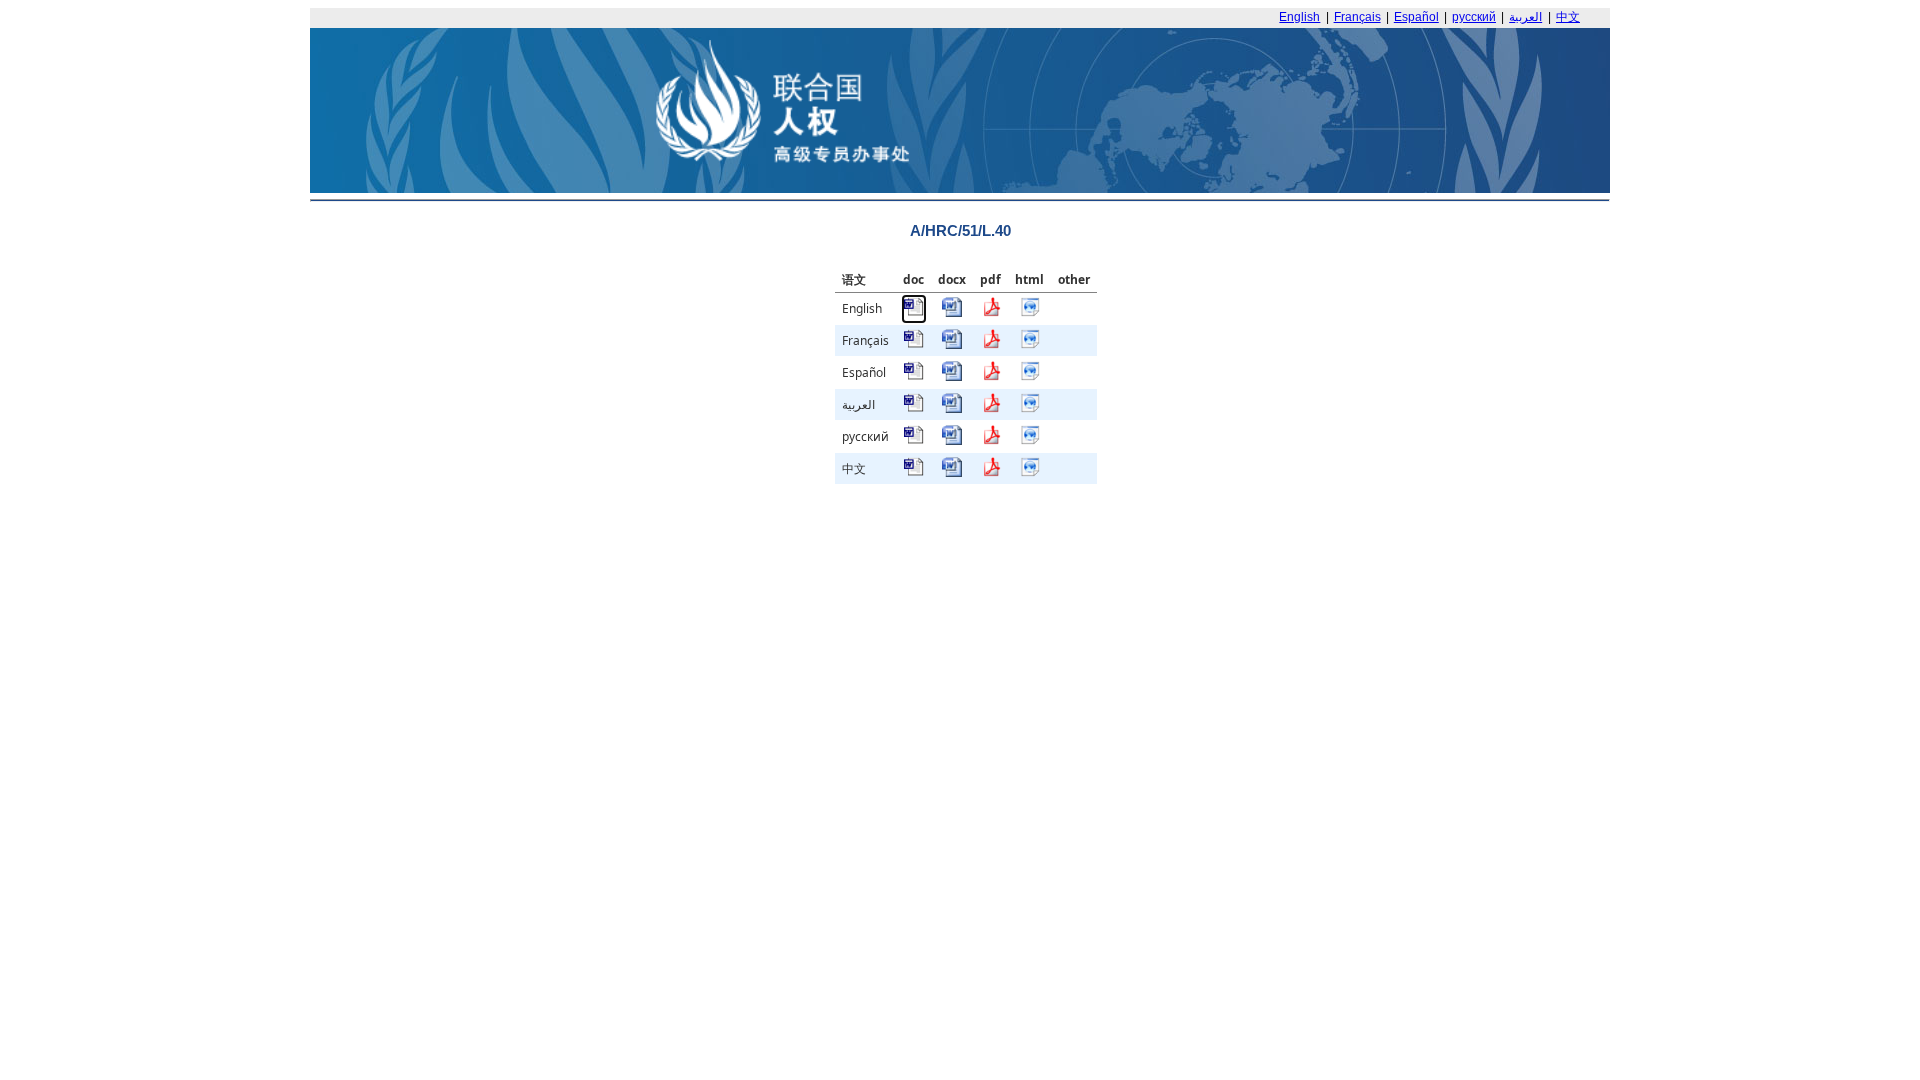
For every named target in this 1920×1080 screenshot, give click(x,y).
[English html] (1030, 312)
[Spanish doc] (914, 376)
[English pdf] (991, 312)
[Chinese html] (1030, 472)
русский (1474, 17)
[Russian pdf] (991, 440)
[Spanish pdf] (991, 376)
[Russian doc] (914, 440)
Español (1416, 17)
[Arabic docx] (952, 408)
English (1299, 17)
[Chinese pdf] (991, 472)
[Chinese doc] (914, 472)
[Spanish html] (1030, 376)
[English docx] (952, 312)
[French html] (1030, 344)
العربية (1525, 17)
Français (1357, 17)
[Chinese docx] (952, 472)
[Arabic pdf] (991, 408)
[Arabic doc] (914, 408)
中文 (1568, 17)
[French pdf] (991, 344)
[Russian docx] (952, 440)
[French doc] (914, 344)
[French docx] (952, 344)
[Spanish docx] (952, 376)
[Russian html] (1030, 440)
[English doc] (914, 312)
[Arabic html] (1030, 408)
